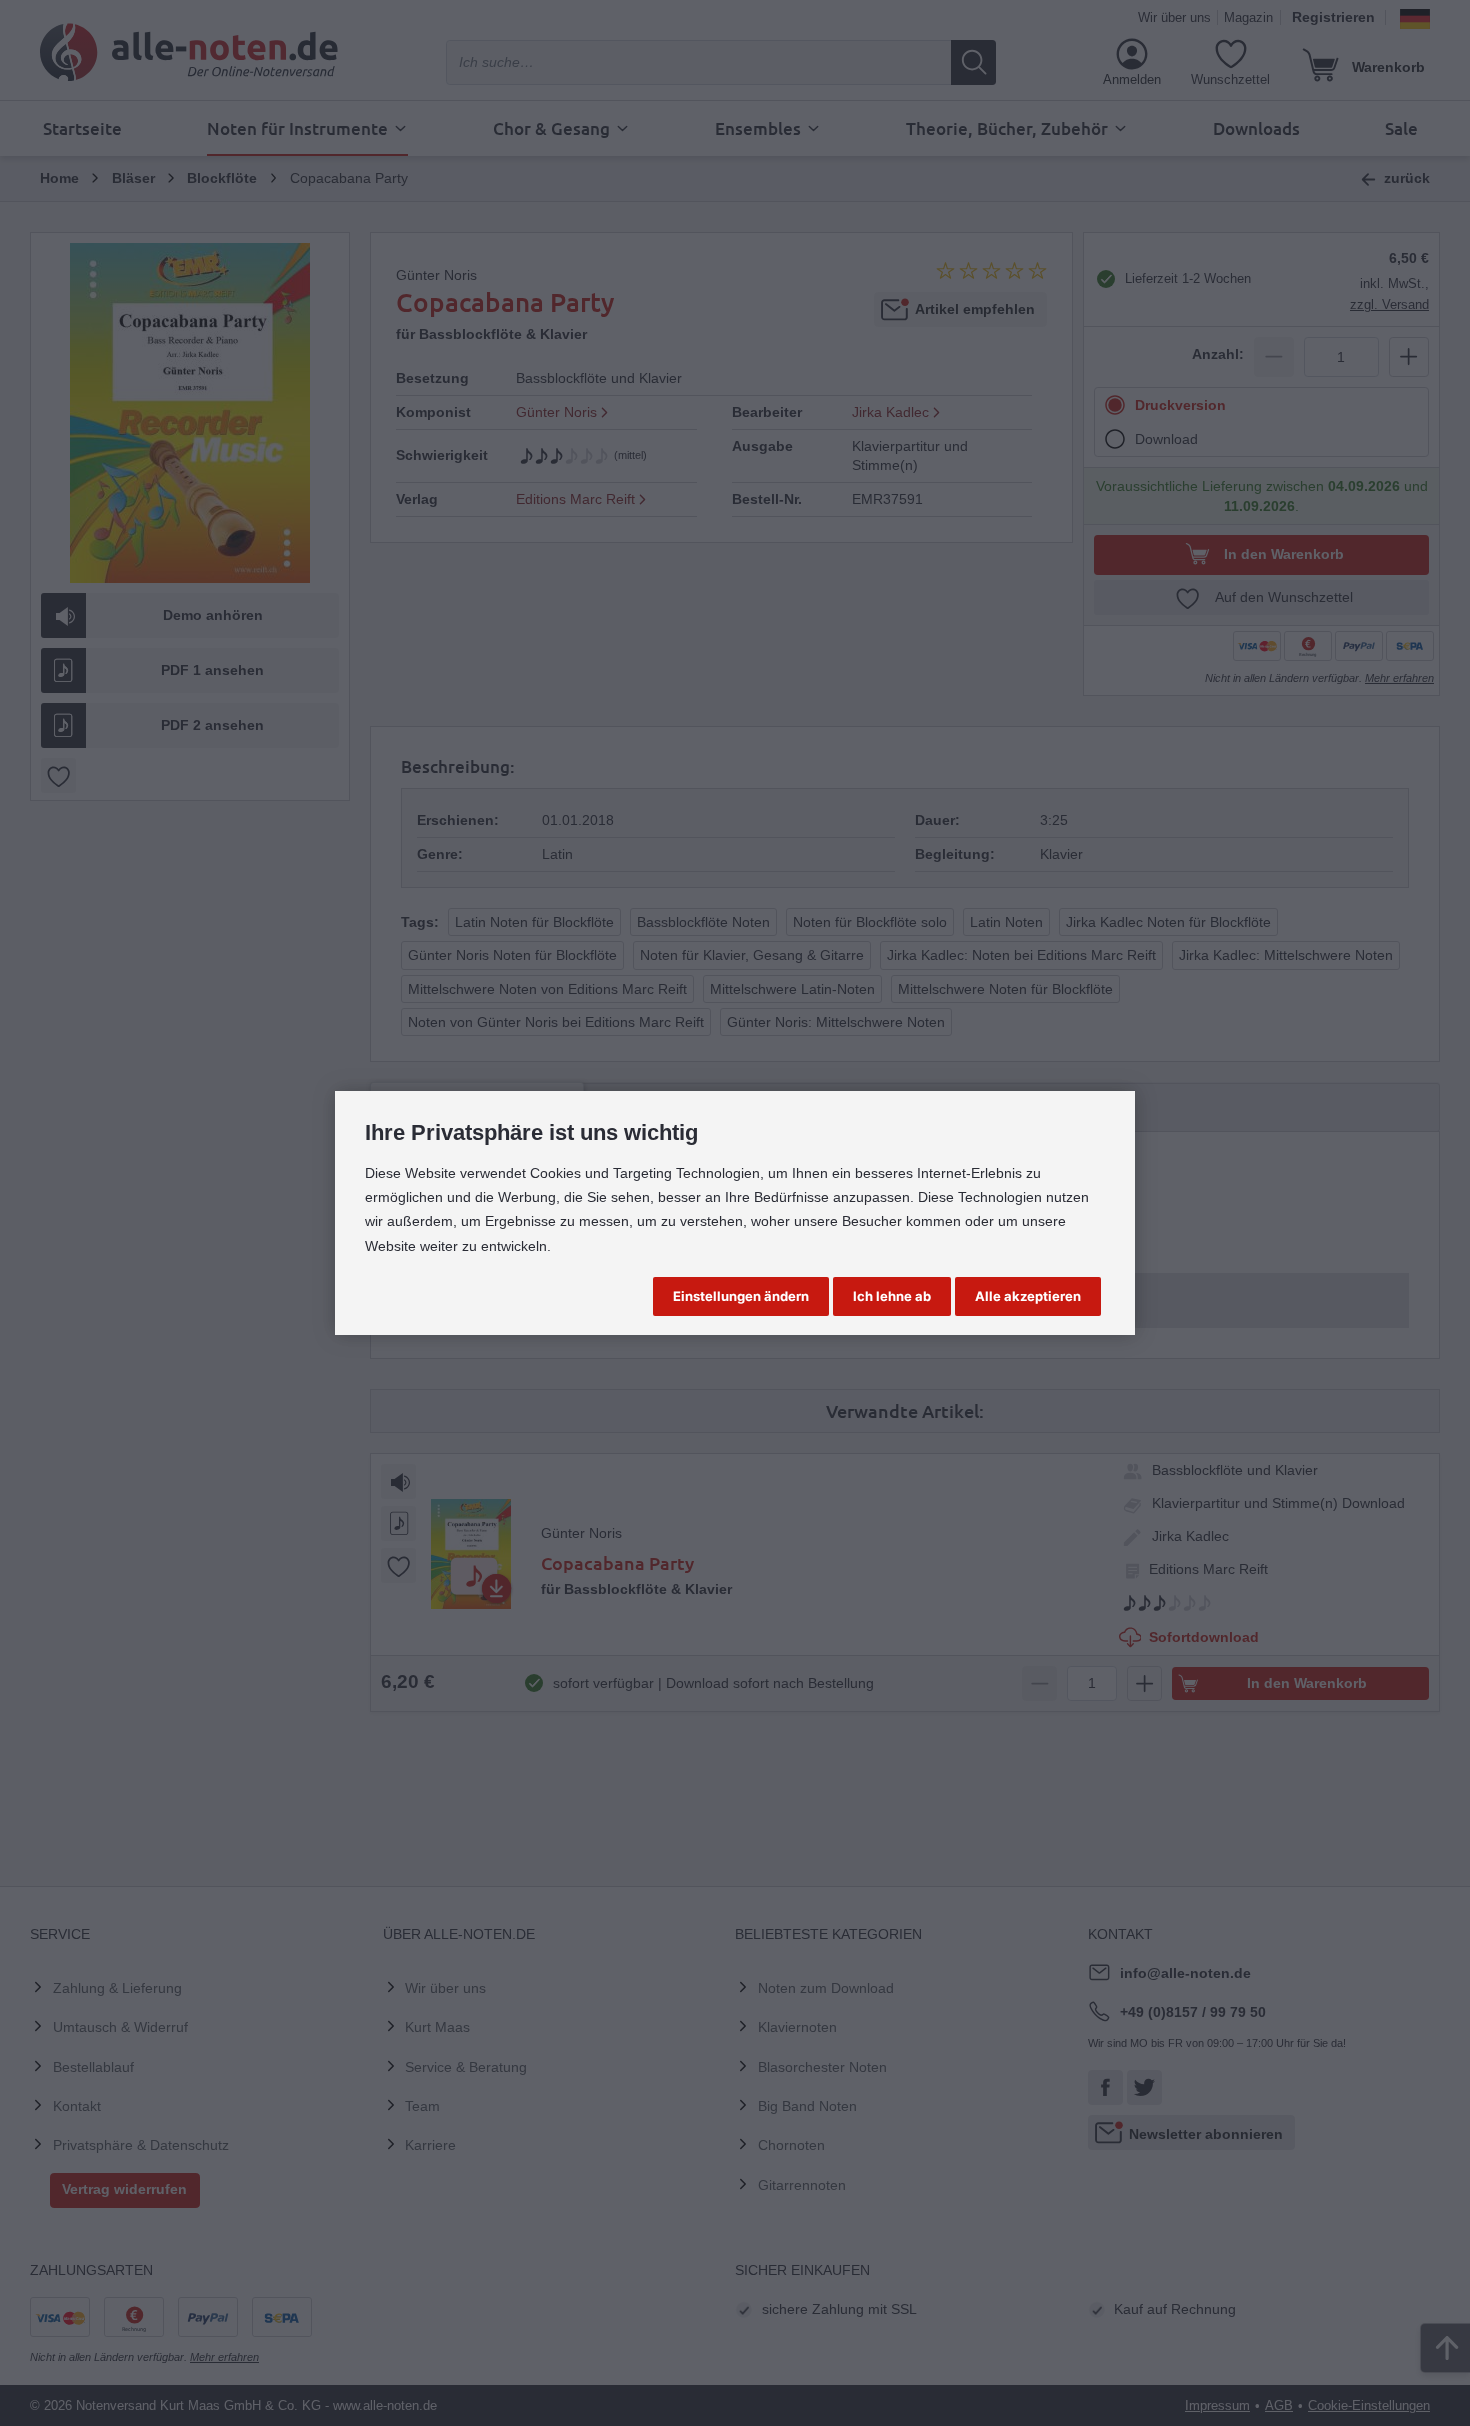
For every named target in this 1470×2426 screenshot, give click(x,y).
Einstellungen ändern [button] (741, 1296)
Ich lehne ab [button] (892, 1296)
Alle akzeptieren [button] (1028, 1296)
